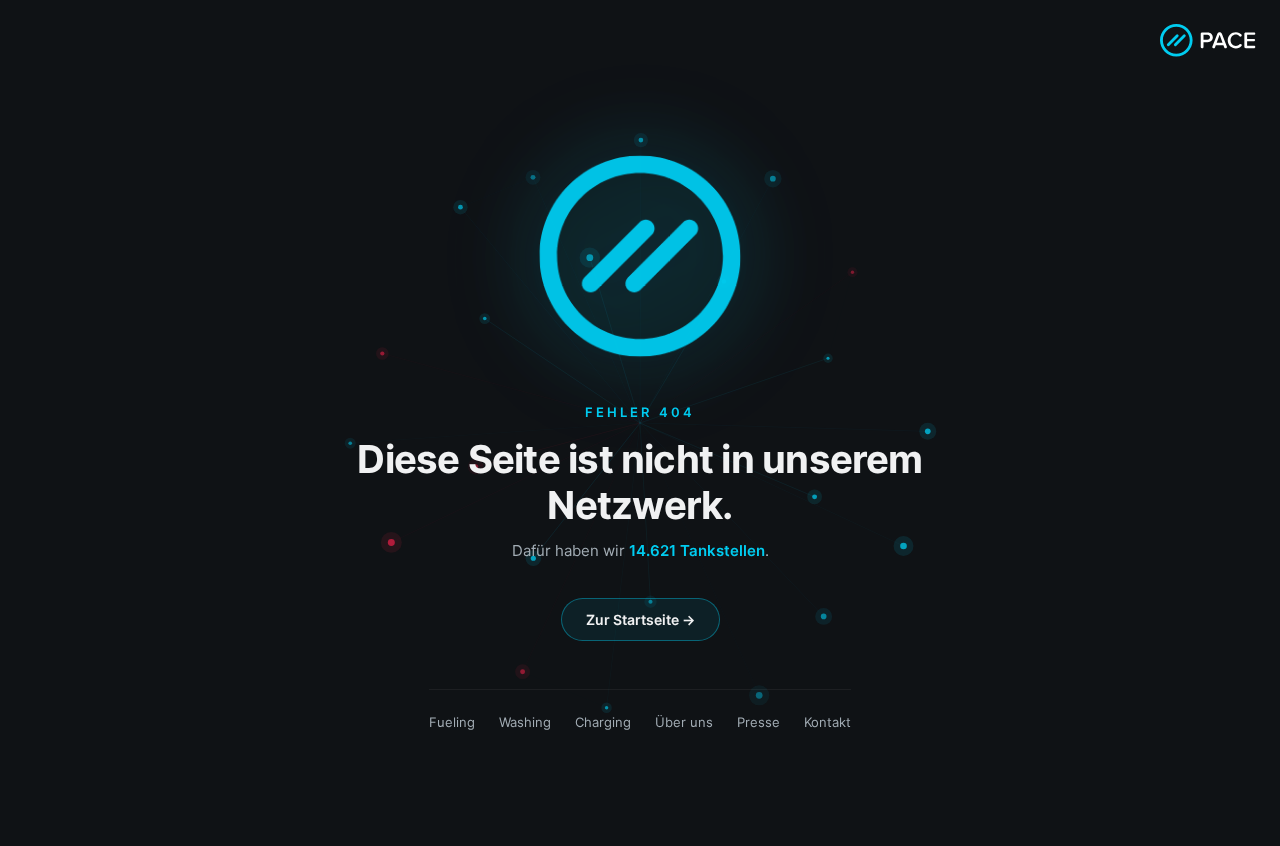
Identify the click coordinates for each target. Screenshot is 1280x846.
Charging (603, 722)
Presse (758, 722)
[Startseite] (1208, 40)
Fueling (452, 722)
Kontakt (827, 722)
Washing (525, 722)
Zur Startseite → (640, 619)
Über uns (684, 722)
